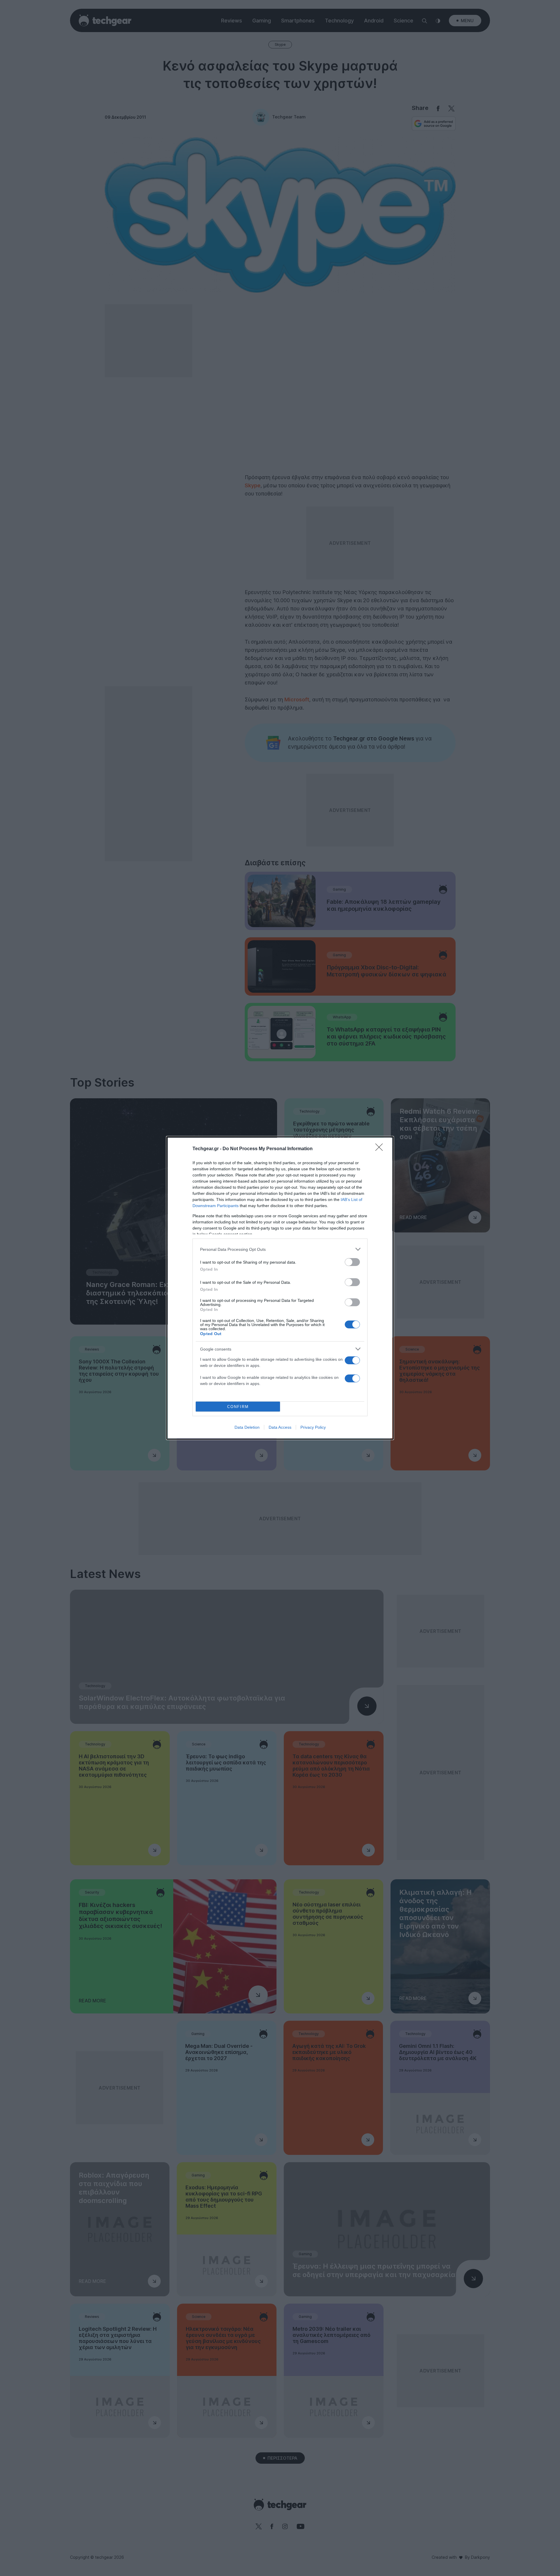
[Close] (381, 1149)
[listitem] (280, 1249)
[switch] (352, 1262)
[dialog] (280, 1288)
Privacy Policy (313, 1427)
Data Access (280, 1427)
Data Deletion (247, 1427)
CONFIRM (238, 1407)
